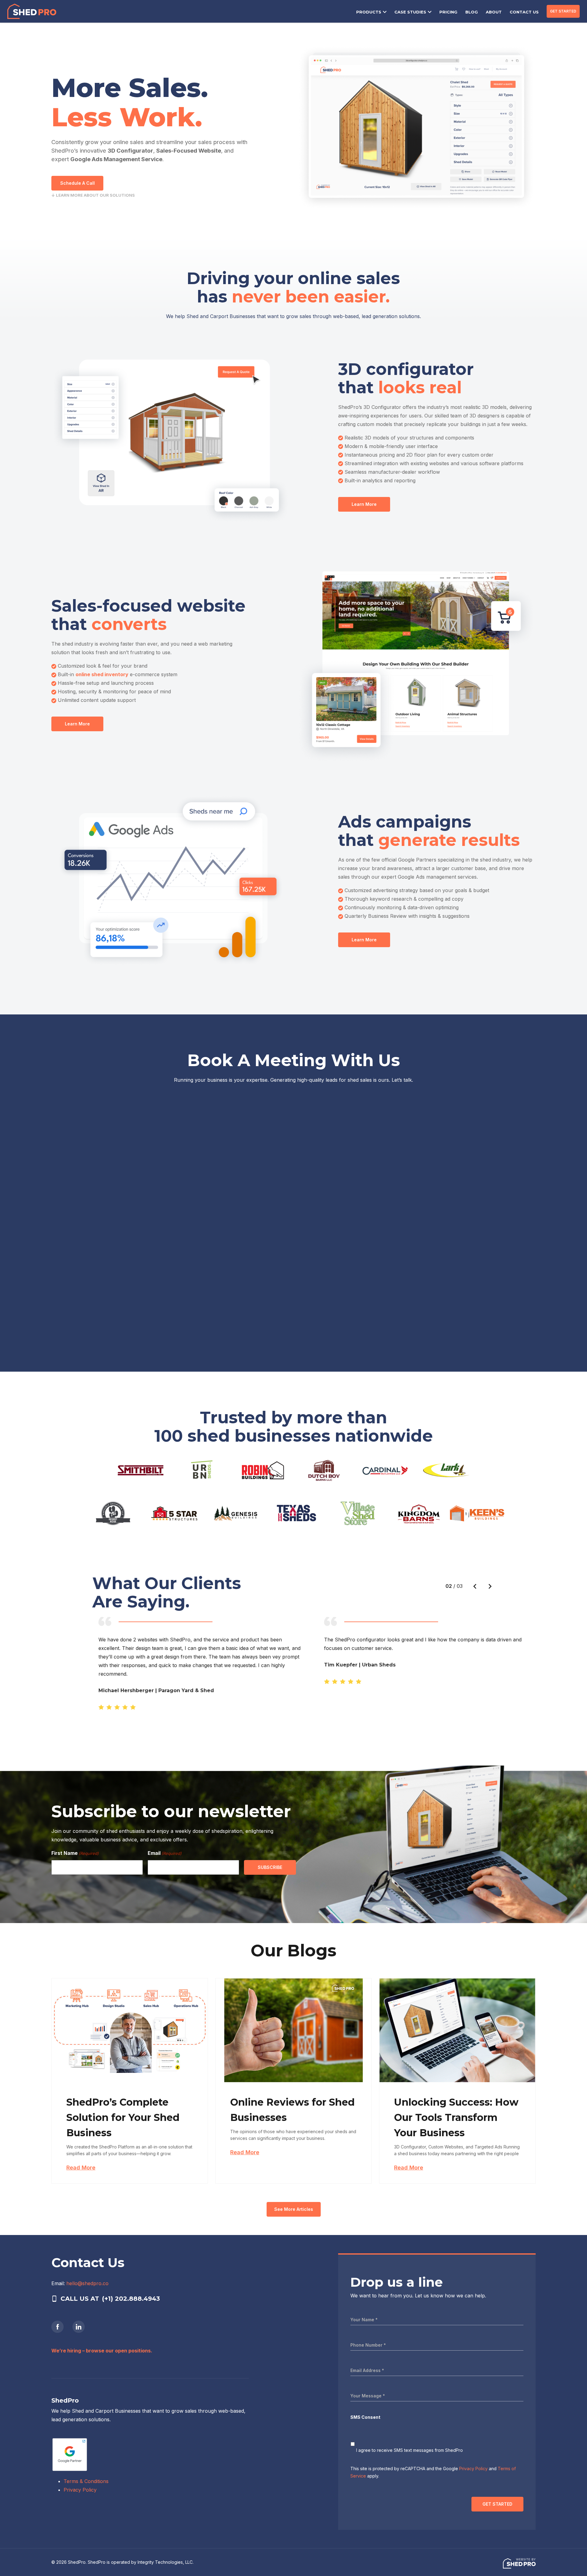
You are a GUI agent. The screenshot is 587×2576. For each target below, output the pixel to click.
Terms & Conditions (86, 2481)
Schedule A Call (78, 183)
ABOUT (494, 12)
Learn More (364, 504)
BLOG (472, 12)
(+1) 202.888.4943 (131, 2299)
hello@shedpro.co (87, 2283)
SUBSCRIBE (270, 1867)
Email (165, 1853)
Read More (81, 2168)
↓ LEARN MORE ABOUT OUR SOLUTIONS (93, 195)
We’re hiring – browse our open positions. (102, 2351)
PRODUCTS (369, 12)
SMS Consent (365, 2417)
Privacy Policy (80, 2490)
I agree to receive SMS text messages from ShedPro (410, 2450)
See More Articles (294, 2209)
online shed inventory (102, 674)
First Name (75, 1853)
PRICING (448, 12)
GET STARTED (563, 11)
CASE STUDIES (410, 12)
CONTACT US (524, 12)
